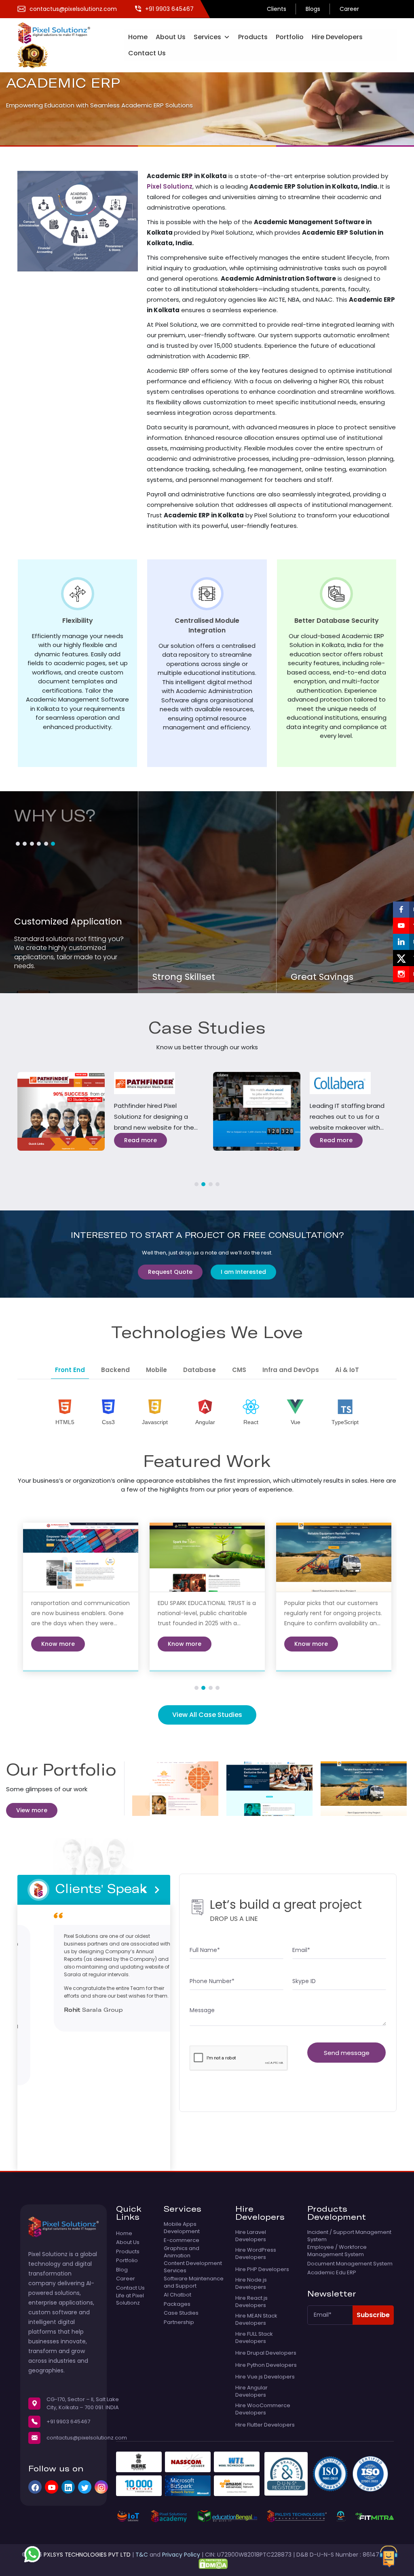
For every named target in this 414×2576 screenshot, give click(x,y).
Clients (277, 9)
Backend (115, 1370)
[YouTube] (52, 2487)
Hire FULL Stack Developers (254, 2338)
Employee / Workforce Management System (337, 2251)
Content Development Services (193, 2267)
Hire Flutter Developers (265, 2425)
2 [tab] (203, 1184)
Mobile (156, 1370)
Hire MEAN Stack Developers (256, 2320)
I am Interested (243, 1272)
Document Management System (350, 2264)
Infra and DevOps (291, 1370)
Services (207, 37)
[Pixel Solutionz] (58, 32)
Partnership (179, 2322)
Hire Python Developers (266, 2365)
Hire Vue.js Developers (265, 2377)
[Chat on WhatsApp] (32, 2554)
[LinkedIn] (68, 2487)
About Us (171, 37)
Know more (58, 1644)
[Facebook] (35, 2487)
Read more (140, 1140)
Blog (122, 2270)
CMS (239, 1370)
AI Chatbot (177, 2295)
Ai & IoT (347, 1370)
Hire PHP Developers (262, 2269)
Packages (177, 2304)
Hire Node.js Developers (251, 2284)
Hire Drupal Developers (266, 2353)
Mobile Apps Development (182, 2228)
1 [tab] (196, 1184)
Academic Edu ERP (332, 2273)
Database (200, 1370)
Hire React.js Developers (251, 2302)
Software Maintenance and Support (194, 2282)
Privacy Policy (181, 2555)
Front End (70, 1370)
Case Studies (181, 2313)
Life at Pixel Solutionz (130, 2299)
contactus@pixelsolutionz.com (87, 2438)
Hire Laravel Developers (251, 2236)
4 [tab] (218, 1184)
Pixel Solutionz (170, 186)
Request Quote (170, 1272)
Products (253, 37)
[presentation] (144, 1890)
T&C (142, 2555)
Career (349, 9)
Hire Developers (337, 37)
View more (32, 1810)
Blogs (313, 9)
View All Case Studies (207, 1715)
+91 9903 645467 (68, 2422)
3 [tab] (211, 1184)
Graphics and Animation (182, 2252)
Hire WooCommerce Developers (263, 2409)
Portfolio (290, 37)
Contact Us (147, 53)
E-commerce (182, 2240)
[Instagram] (101, 2487)
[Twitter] (85, 2487)
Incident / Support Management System (349, 2236)
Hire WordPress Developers (256, 2254)
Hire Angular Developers (251, 2391)
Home (138, 37)
